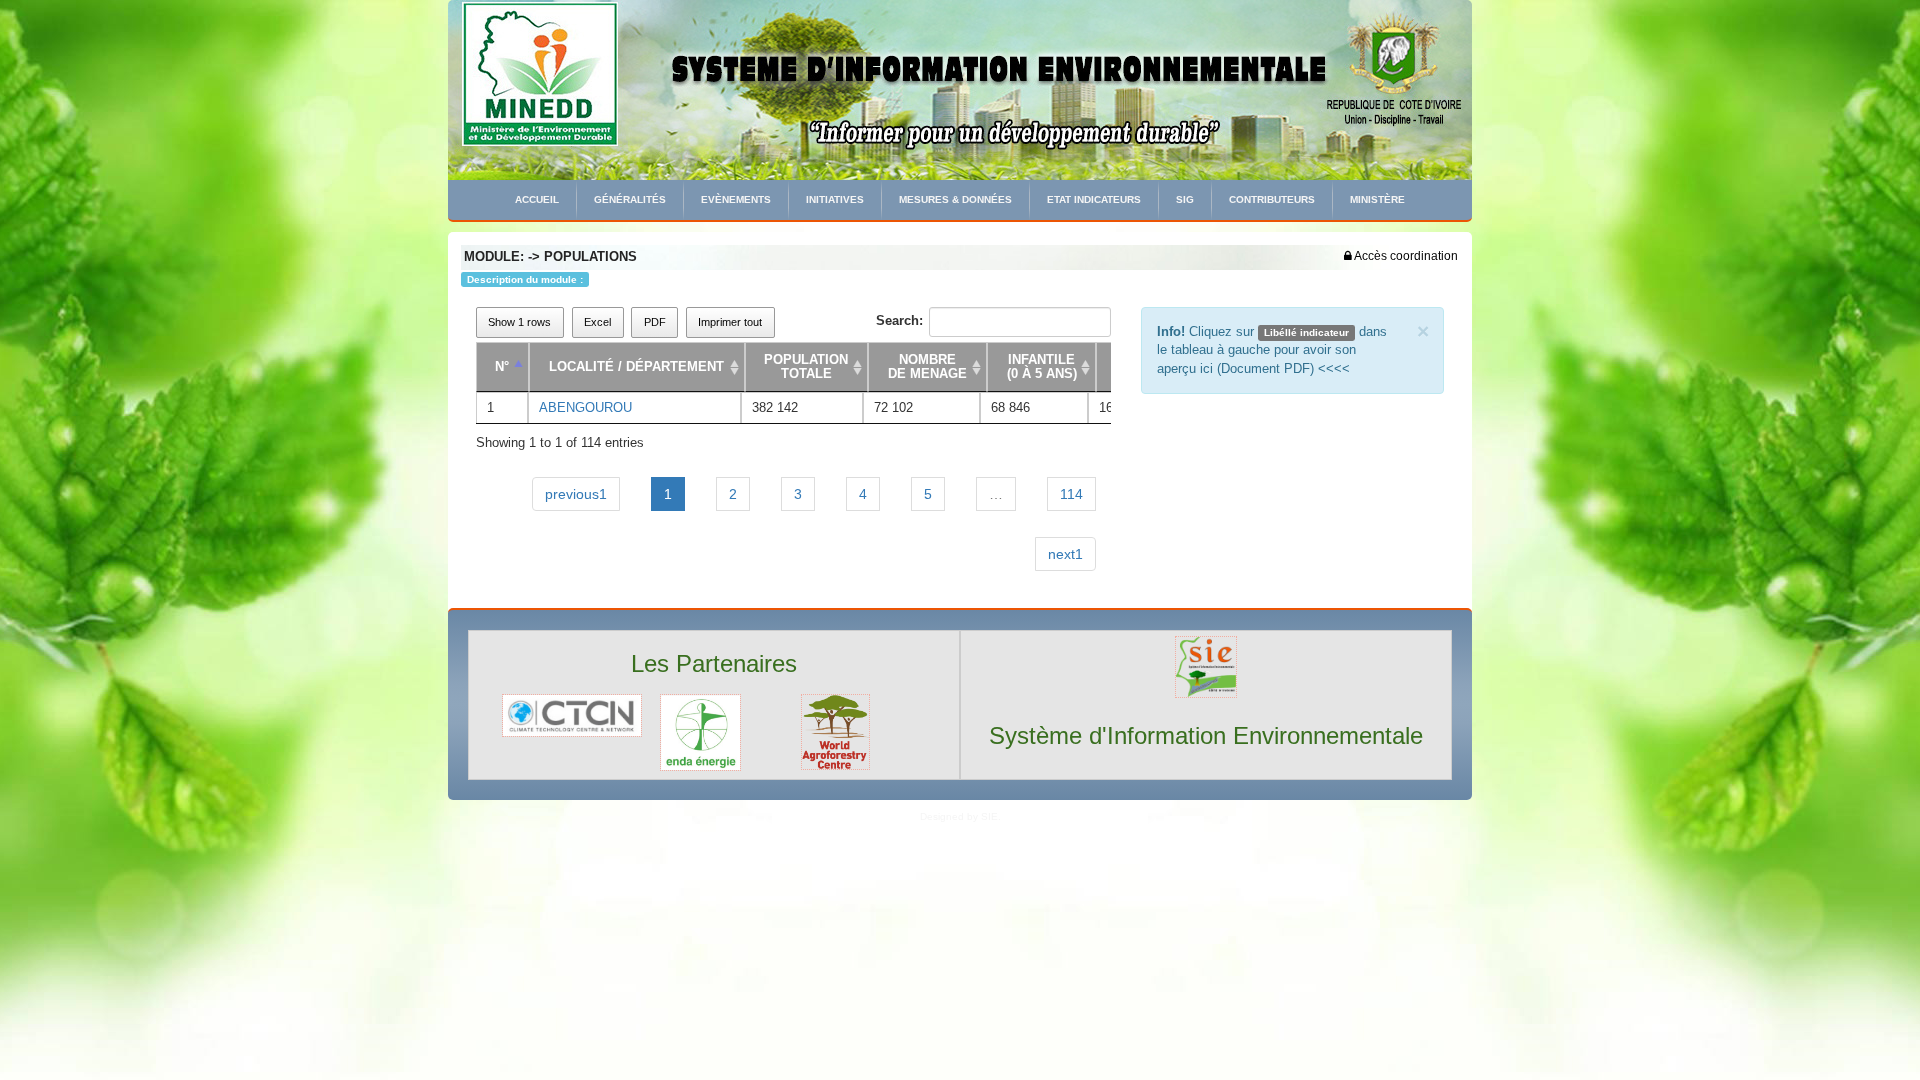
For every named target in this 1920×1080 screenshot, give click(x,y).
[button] (1401, 256)
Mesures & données (955, 199)
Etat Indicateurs (1094, 199)
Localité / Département (636, 366)
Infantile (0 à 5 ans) (1042, 366)
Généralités (630, 199)
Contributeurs (1272, 199)
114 (1071, 494)
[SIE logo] (1206, 665)
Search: (899, 320)
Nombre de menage (927, 366)
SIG (1185, 199)
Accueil (537, 199)
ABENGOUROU (585, 407)
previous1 (576, 494)
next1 (1065, 554)
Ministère (1377, 199)
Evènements (736, 199)
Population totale (806, 366)
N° (502, 366)
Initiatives (835, 199)
